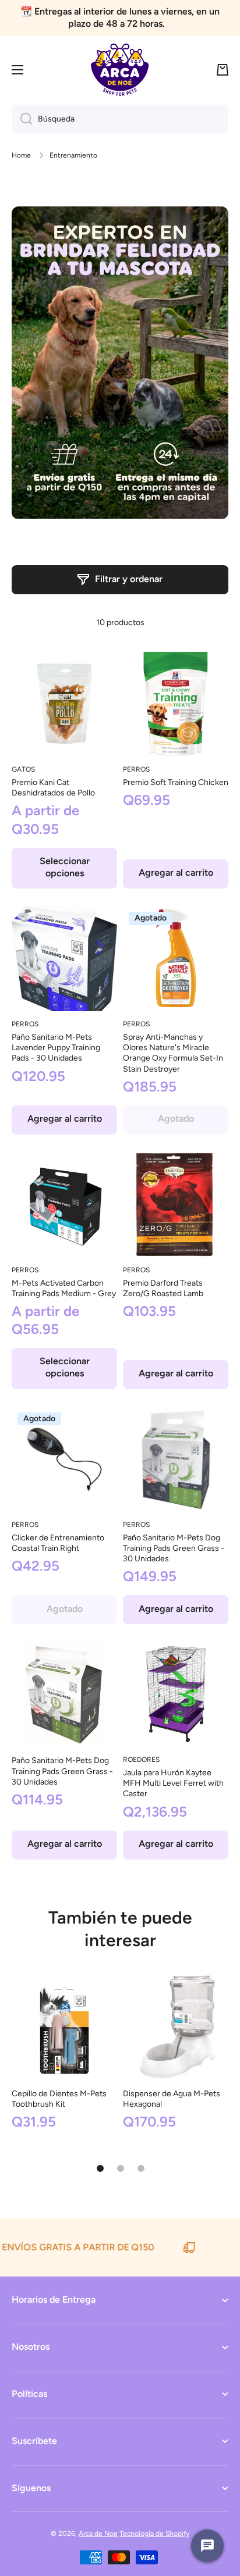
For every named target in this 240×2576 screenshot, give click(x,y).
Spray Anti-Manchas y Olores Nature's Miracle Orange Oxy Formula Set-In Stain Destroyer (173, 1053)
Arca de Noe (98, 2534)
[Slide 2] (121, 2168)
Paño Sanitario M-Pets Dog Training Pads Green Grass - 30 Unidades (174, 1548)
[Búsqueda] (22, 119)
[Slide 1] (100, 2168)
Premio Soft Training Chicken (176, 782)
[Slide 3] (141, 2168)
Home (21, 155)
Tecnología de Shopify (154, 2534)
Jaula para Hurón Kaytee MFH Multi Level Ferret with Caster (173, 1783)
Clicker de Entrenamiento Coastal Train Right (58, 1543)
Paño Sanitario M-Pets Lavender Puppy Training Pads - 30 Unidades (56, 1048)
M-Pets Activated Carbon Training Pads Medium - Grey (64, 1288)
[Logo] (120, 70)
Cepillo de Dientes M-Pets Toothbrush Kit (59, 2099)
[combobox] (120, 119)
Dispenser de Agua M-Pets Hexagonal (172, 2099)
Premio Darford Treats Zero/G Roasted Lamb (163, 1288)
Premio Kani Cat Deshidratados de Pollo (53, 788)
